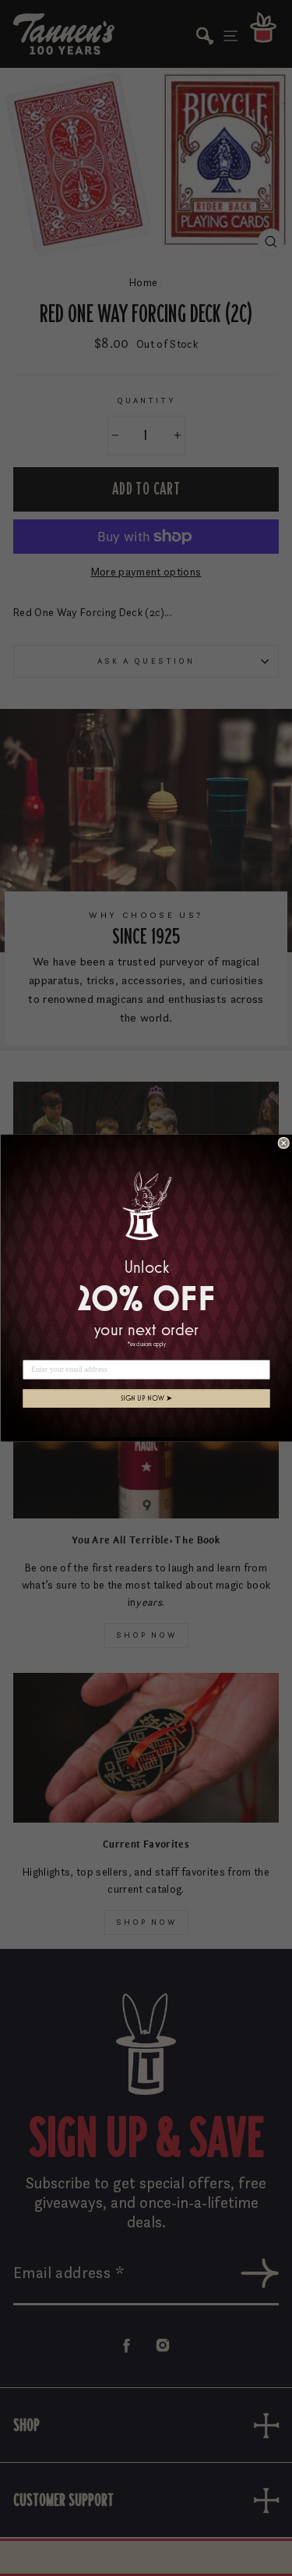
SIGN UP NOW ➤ (146, 1398)
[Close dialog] (284, 1143)
